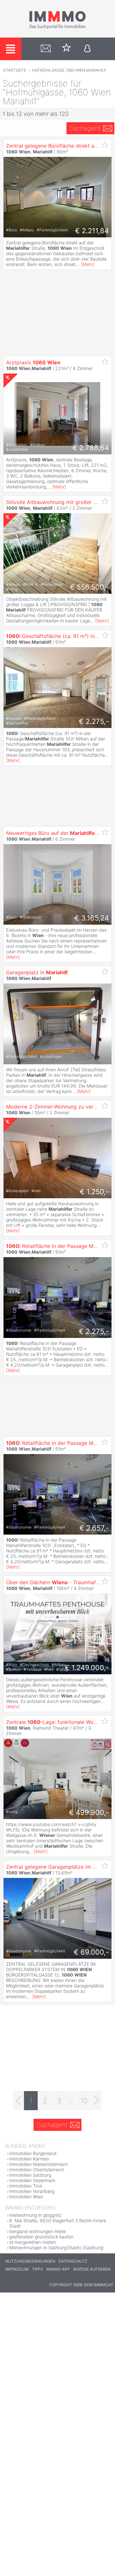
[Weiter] (96, 2101)
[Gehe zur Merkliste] (67, 49)
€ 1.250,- (94, 1192)
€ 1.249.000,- (87, 1668)
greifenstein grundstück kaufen (41, 2237)
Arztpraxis (33, 362)
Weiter (106, 1779)
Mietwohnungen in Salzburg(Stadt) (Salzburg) (57, 2247)
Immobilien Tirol (26, 2186)
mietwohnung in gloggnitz (35, 2215)
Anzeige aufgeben (92, 2269)
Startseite (15, 70)
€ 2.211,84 (92, 231)
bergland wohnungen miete (38, 2231)
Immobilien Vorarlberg (32, 2191)
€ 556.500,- (89, 587)
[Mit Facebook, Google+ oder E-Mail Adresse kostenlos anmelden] (87, 49)
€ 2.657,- (94, 1528)
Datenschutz (73, 2261)
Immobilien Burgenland (33, 2153)
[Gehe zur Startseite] (57, 28)
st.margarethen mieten (33, 2242)
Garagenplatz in (37, 972)
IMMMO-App (58, 2269)
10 (84, 2101)
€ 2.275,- (94, 721)
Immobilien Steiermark (32, 2180)
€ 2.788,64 (91, 448)
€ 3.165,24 (92, 918)
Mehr (88, 264)
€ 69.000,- (91, 1952)
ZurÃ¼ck (9, 1779)
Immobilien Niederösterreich (38, 2164)
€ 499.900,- (89, 1812)
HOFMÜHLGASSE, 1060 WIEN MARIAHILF (69, 70)
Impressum (17, 2269)
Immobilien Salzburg (30, 2175)
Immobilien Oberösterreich (37, 2170)
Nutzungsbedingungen (30, 2261)
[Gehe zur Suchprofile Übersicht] (46, 49)
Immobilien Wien (26, 2197)
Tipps (38, 2269)
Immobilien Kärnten (29, 2159)
